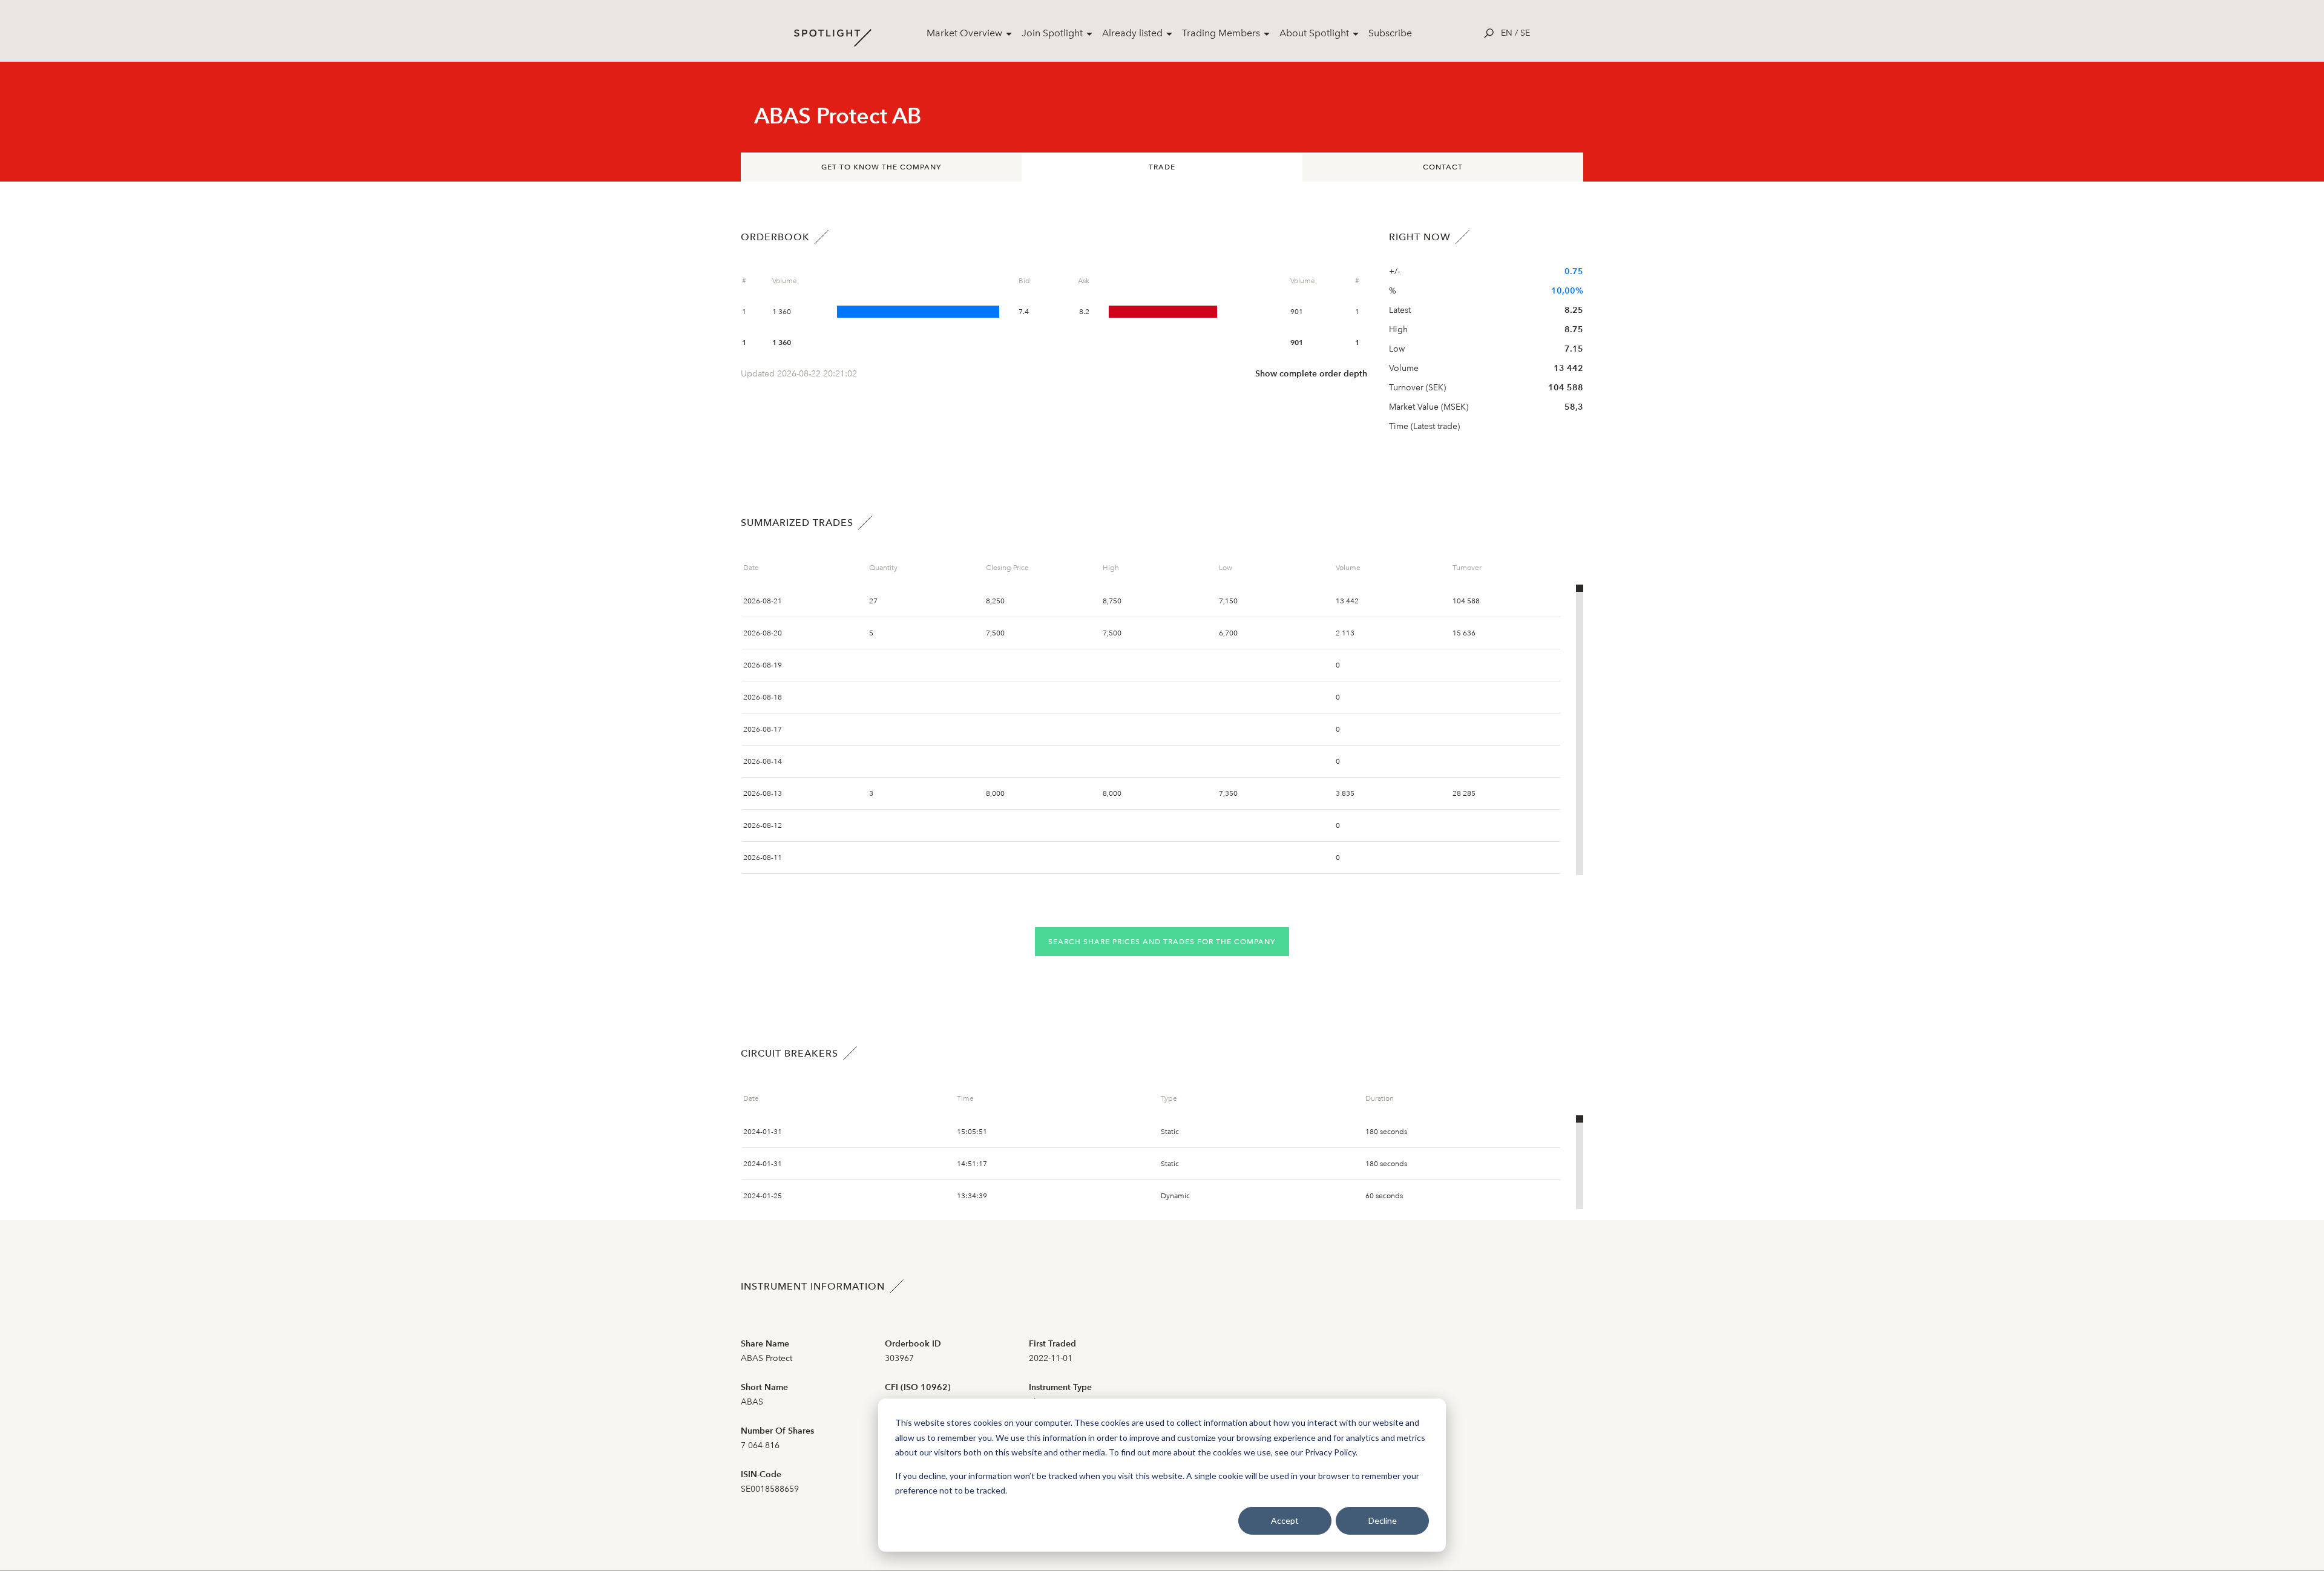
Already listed (1132, 33)
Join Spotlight (1052, 33)
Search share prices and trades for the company (1162, 942)
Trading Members (1221, 33)
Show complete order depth (1311, 374)
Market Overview (964, 33)
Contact (1443, 167)
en (1507, 33)
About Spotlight (1314, 33)
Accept (1285, 1520)
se (1525, 33)
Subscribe (1390, 33)
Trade (1162, 167)
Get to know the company (881, 167)
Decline (1383, 1520)
